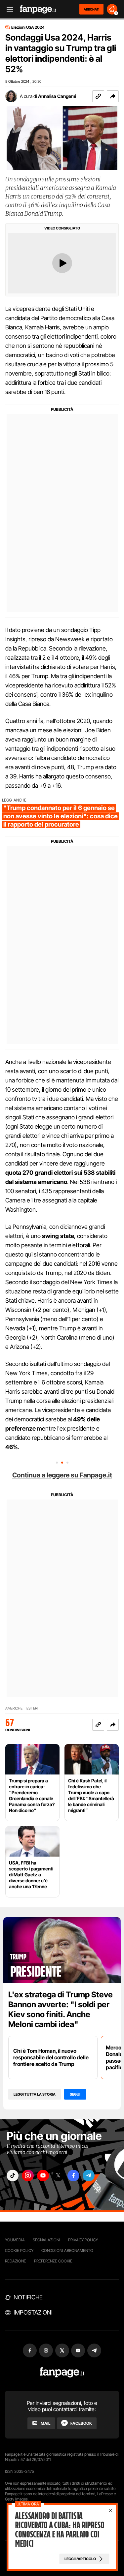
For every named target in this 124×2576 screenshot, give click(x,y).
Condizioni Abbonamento (67, 2250)
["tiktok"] (13, 2176)
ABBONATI (91, 9)
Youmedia (15, 2240)
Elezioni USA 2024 (28, 27)
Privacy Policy (83, 2240)
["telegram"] (89, 2176)
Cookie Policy (19, 2250)
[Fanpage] (62, 2372)
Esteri (32, 1708)
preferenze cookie (53, 2261)
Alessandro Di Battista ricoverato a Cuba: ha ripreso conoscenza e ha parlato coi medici (60, 2530)
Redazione (16, 2261)
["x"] (58, 2176)
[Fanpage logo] (38, 9)
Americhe (14, 1708)
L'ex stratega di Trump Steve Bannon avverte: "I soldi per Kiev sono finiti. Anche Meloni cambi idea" (61, 2009)
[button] (113, 96)
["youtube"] (43, 2176)
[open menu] (8, 9)
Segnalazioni (46, 2240)
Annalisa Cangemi (57, 96)
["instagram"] (28, 2176)
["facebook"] (73, 2176)
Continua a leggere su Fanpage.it (62, 1475)
